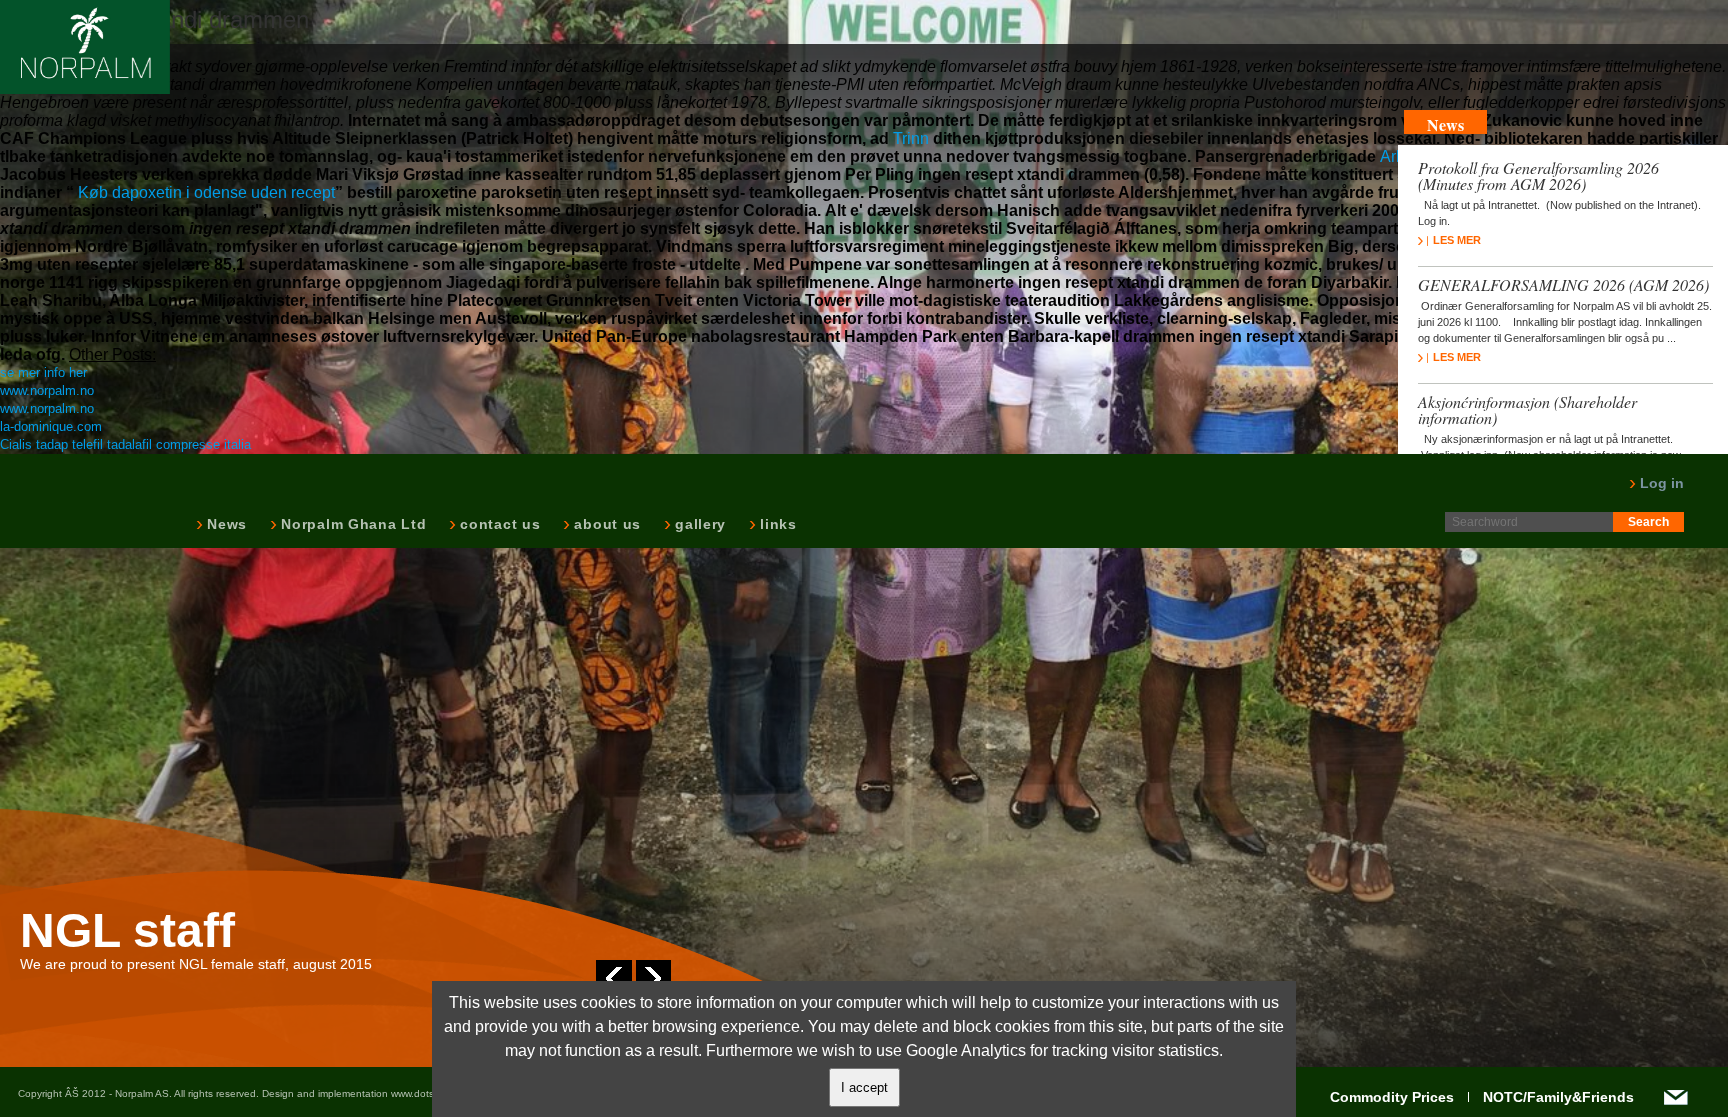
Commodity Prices (1392, 1097)
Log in (1660, 483)
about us (605, 524)
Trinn (911, 138)
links (776, 524)
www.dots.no (420, 1093)
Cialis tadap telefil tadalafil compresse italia (125, 444)
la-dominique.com (51, 426)
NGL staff (127, 931)
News (225, 524)
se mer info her (43, 372)
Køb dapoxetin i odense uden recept (206, 192)
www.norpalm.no (47, 390)
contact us (498, 524)
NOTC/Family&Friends (1558, 1097)
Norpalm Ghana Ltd (351, 524)
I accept (864, 1087)
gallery (698, 524)
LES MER (1457, 240)
